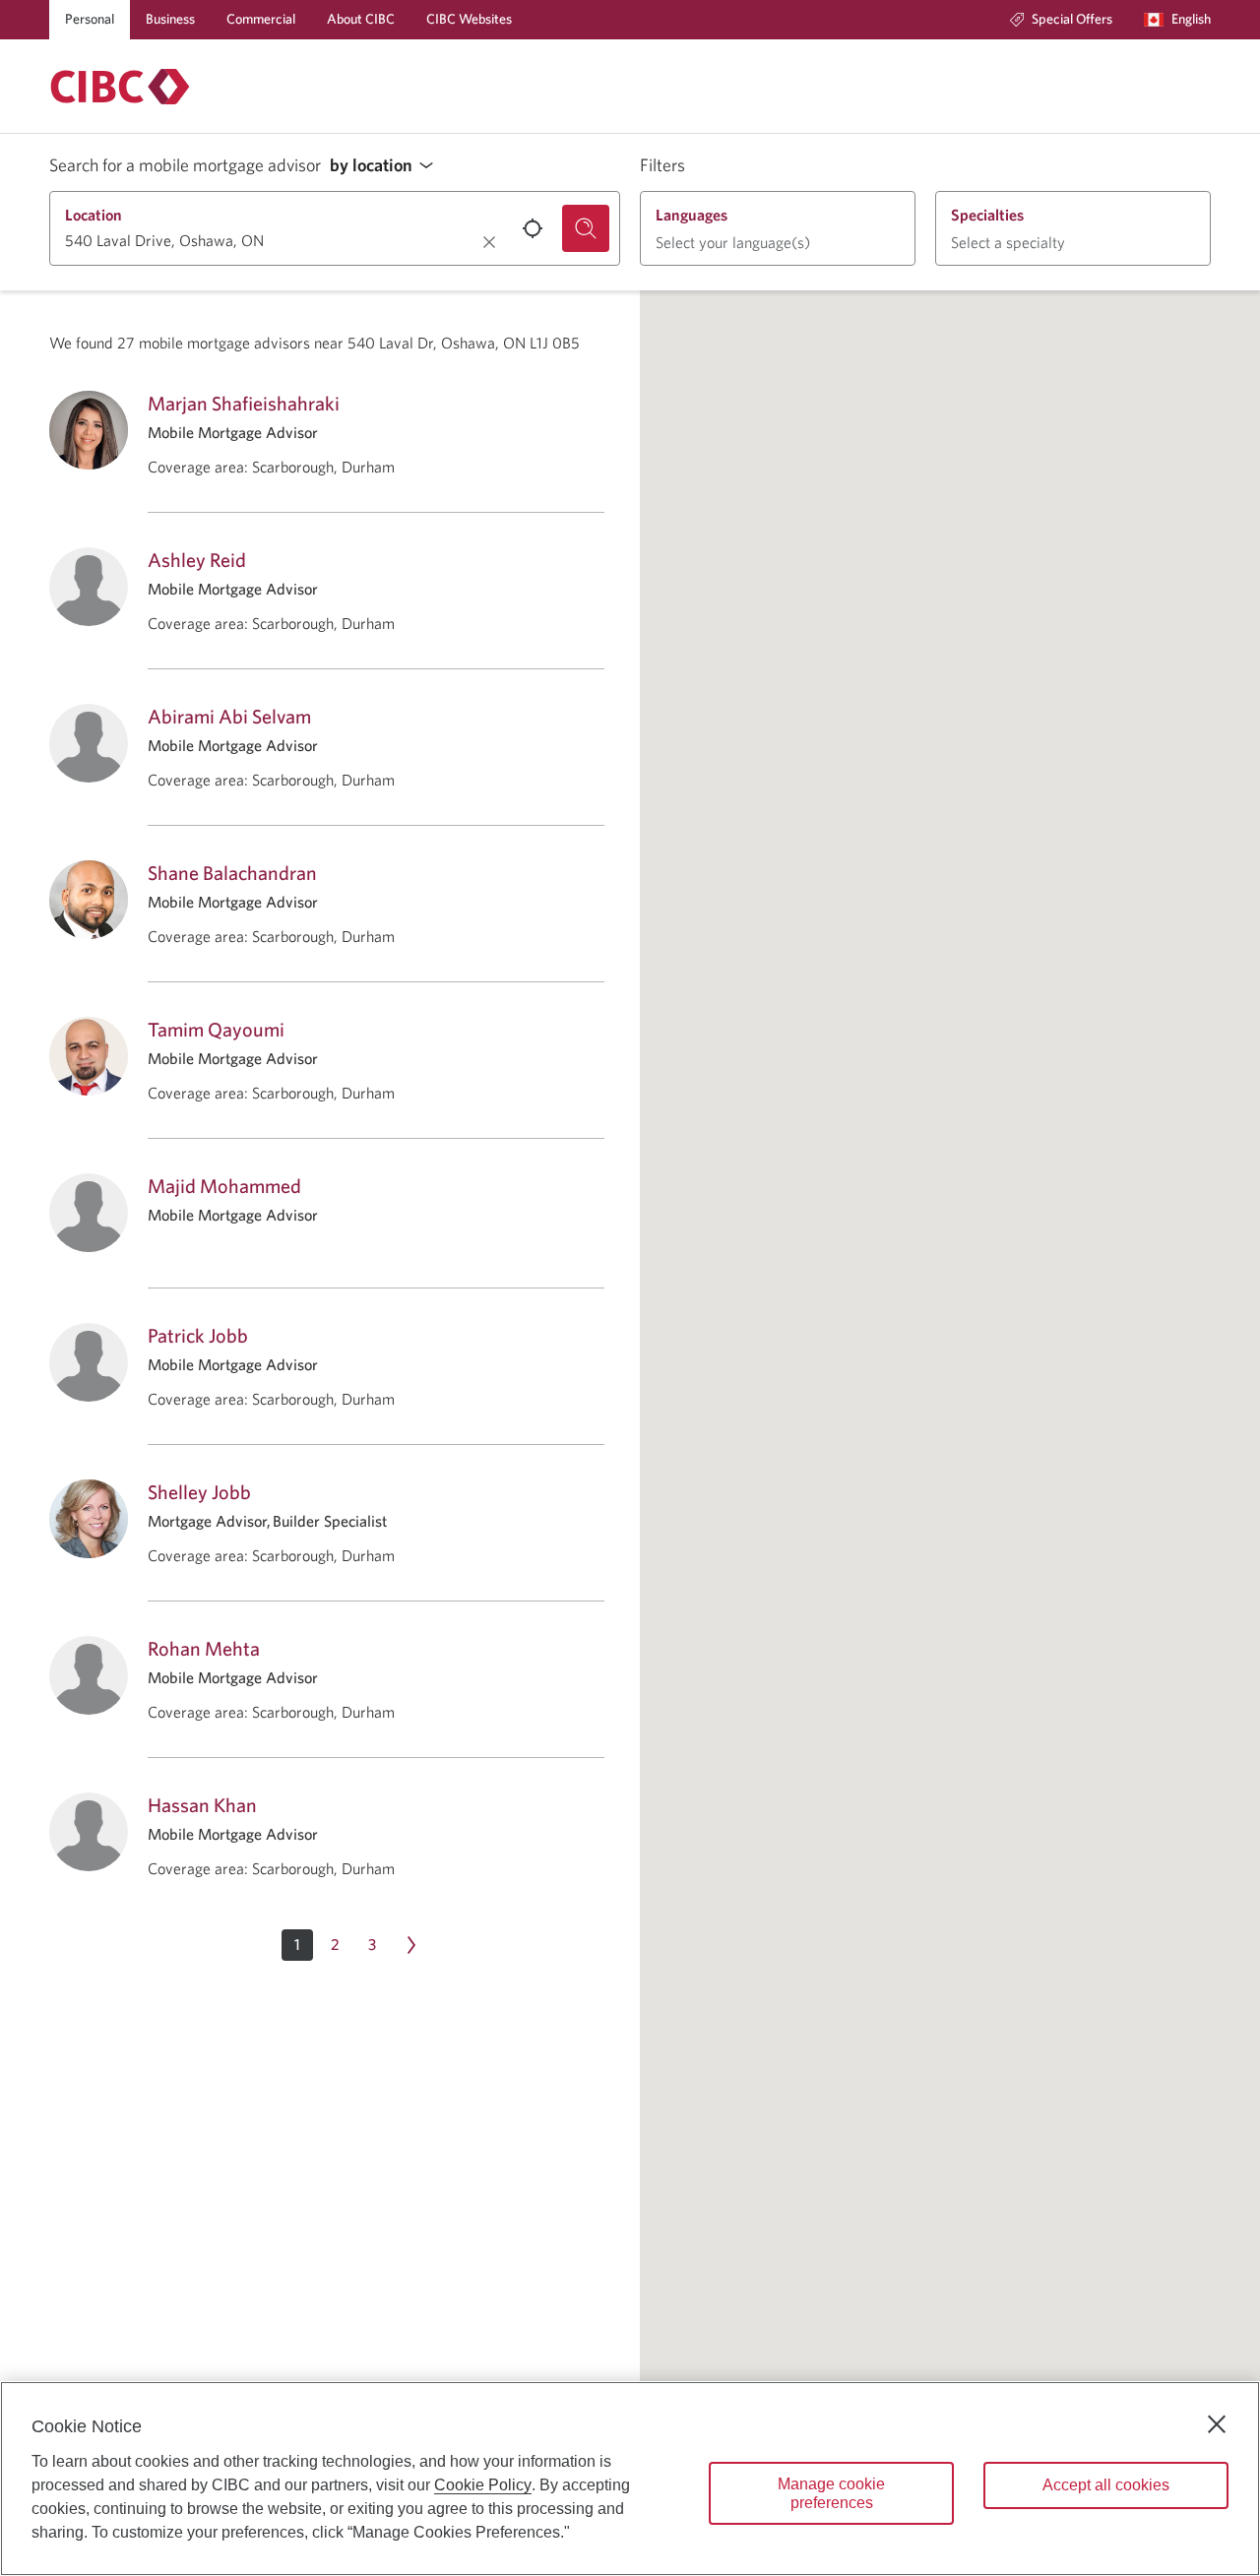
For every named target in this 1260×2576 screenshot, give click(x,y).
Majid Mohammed (224, 1186)
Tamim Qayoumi (216, 1029)
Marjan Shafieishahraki (244, 403)
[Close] (1217, 2424)
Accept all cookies (1106, 2485)
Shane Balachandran (232, 873)
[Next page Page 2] (411, 1945)
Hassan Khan (202, 1805)
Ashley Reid (197, 560)
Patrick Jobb (198, 1335)
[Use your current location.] (533, 228)
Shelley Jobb (199, 1492)
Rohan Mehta (204, 1648)
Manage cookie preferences (831, 2493)
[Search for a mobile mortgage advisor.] (586, 228)
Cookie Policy (483, 2485)
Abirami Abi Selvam (229, 716)
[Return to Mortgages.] (120, 87)
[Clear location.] (489, 242)
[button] (387, 166)
